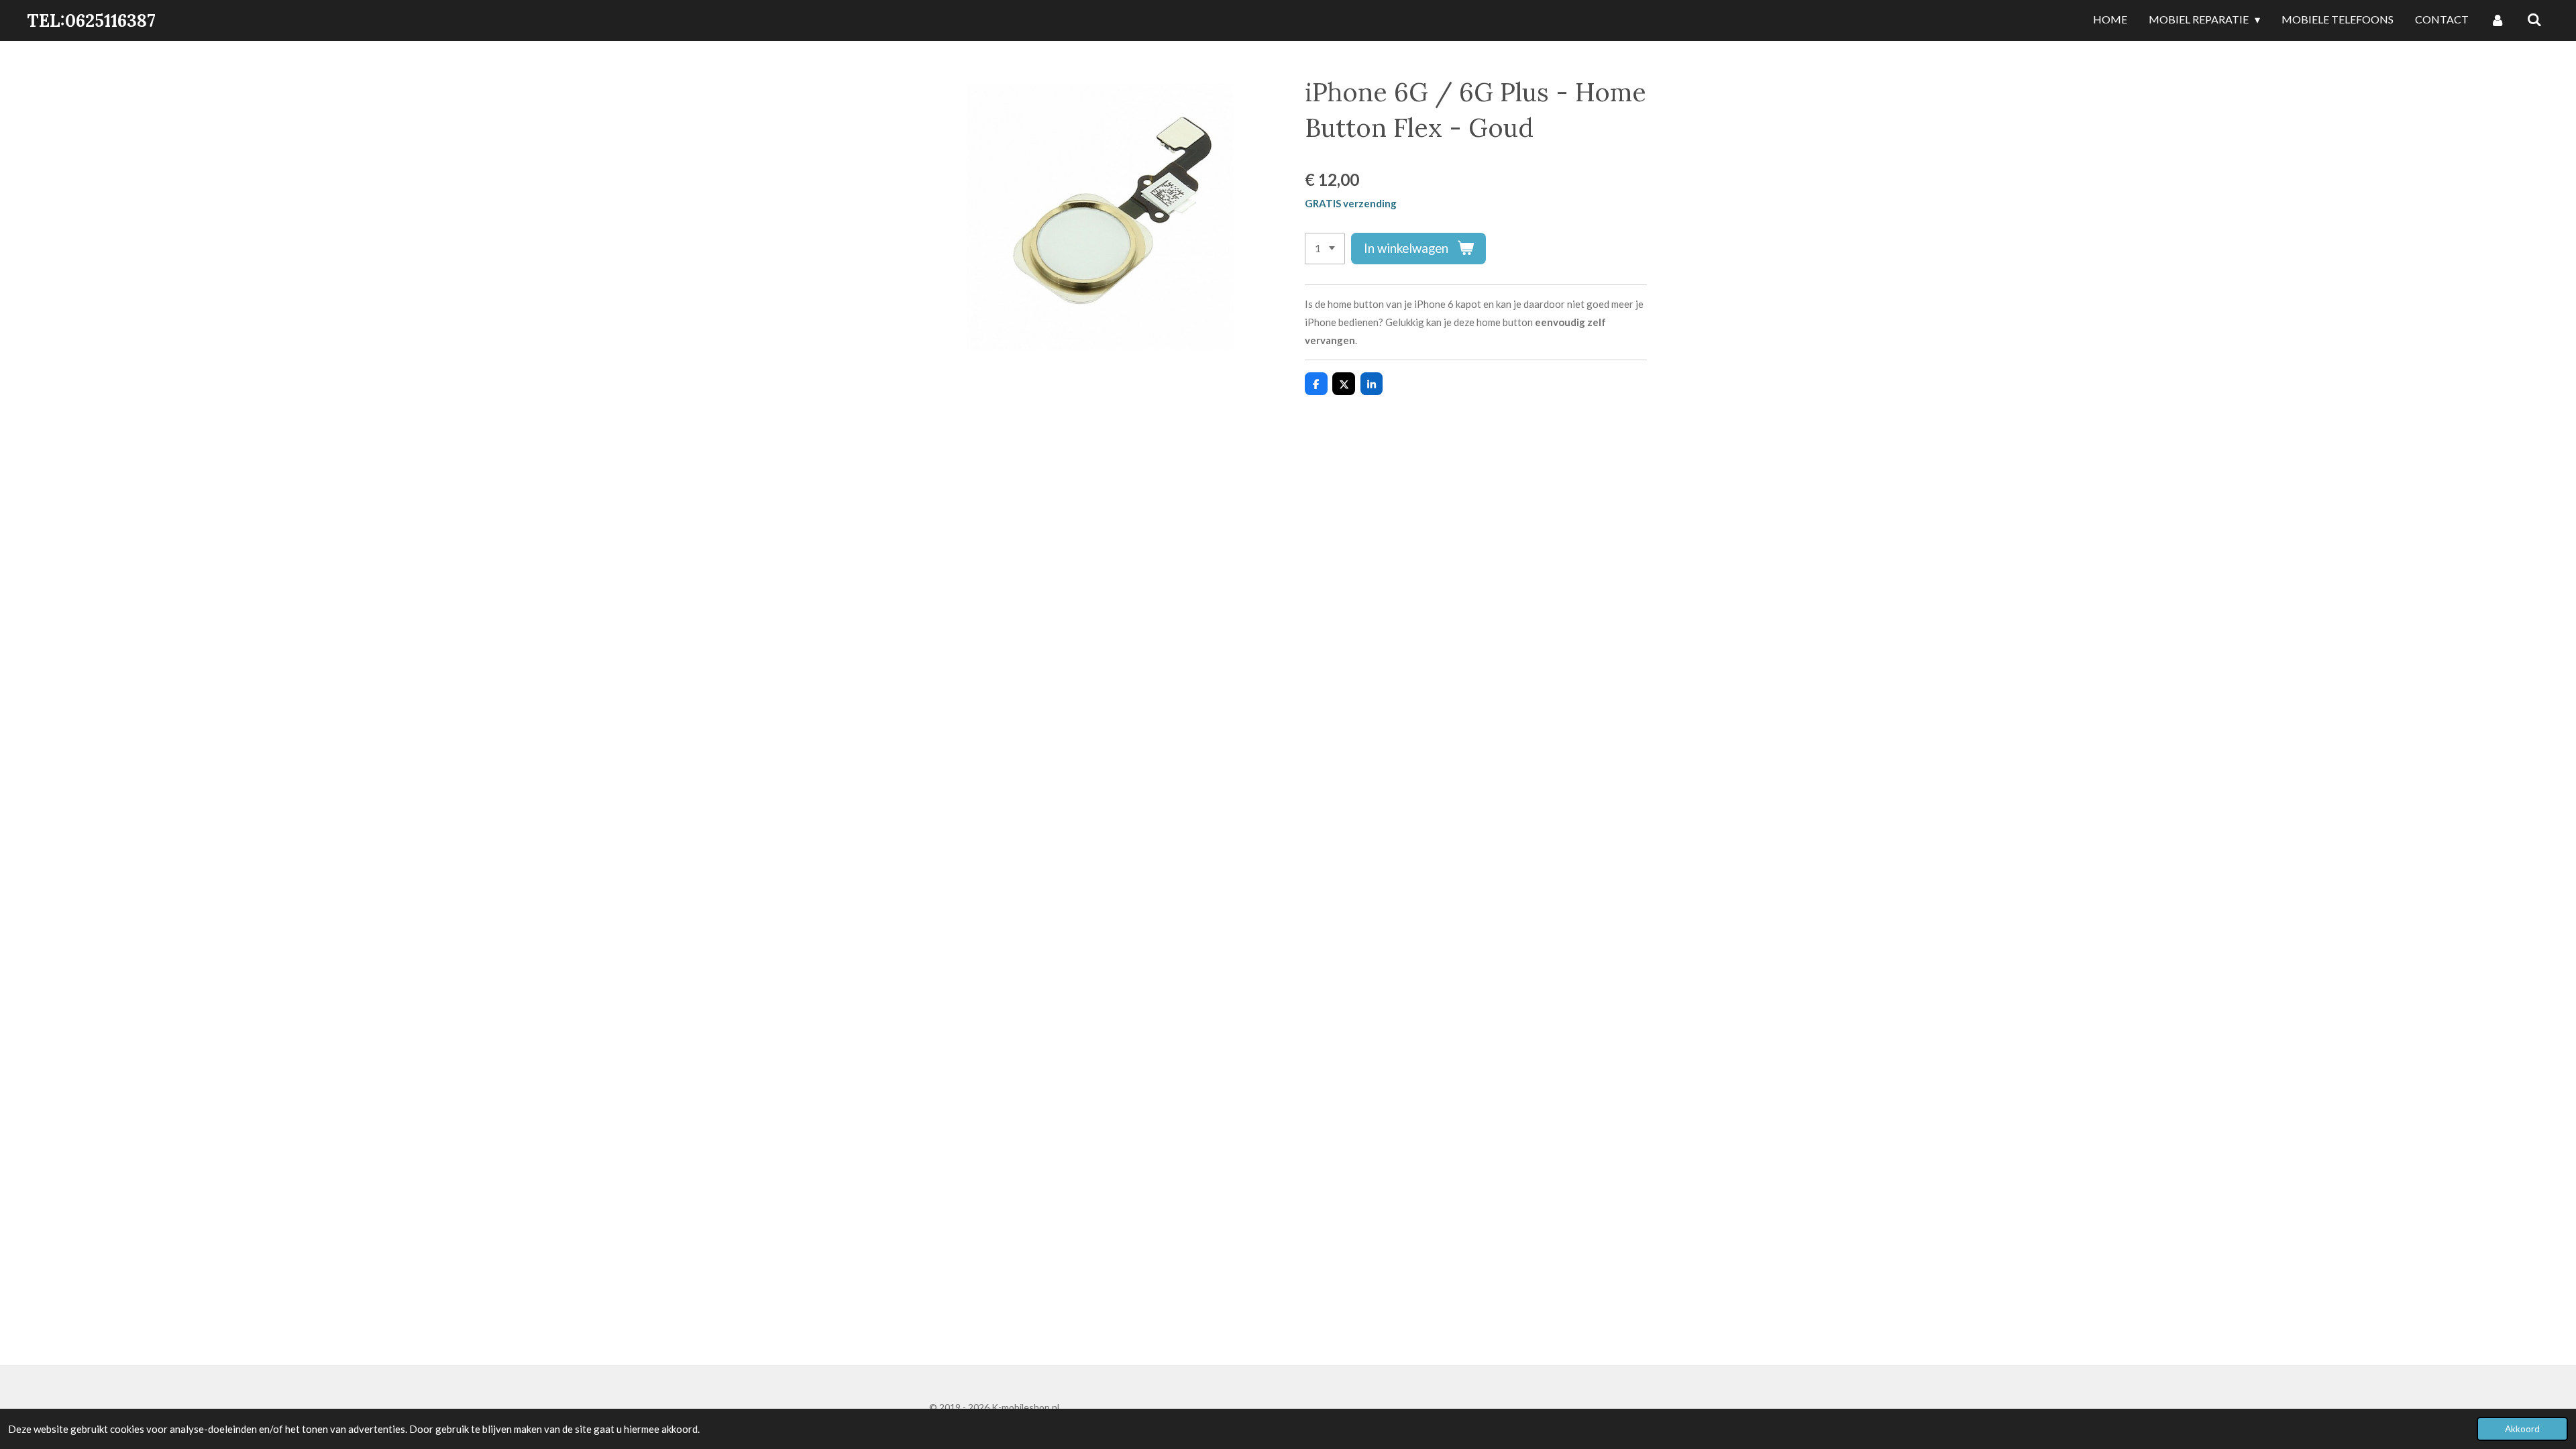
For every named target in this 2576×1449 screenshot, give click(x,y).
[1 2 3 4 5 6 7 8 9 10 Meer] (1325, 249)
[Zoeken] (2534, 20)
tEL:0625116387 (91, 20)
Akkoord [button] (2522, 1429)
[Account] (2498, 20)
